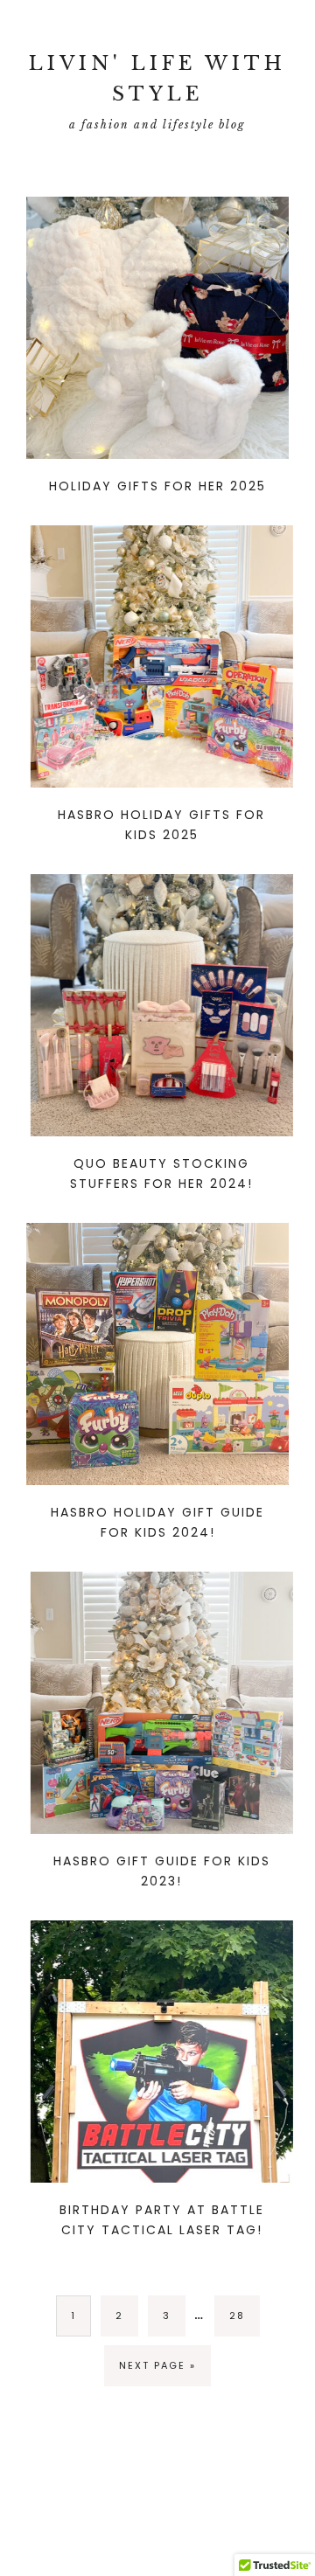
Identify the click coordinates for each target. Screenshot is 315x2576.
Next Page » (157, 2365)
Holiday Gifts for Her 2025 (157, 486)
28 (237, 2316)
